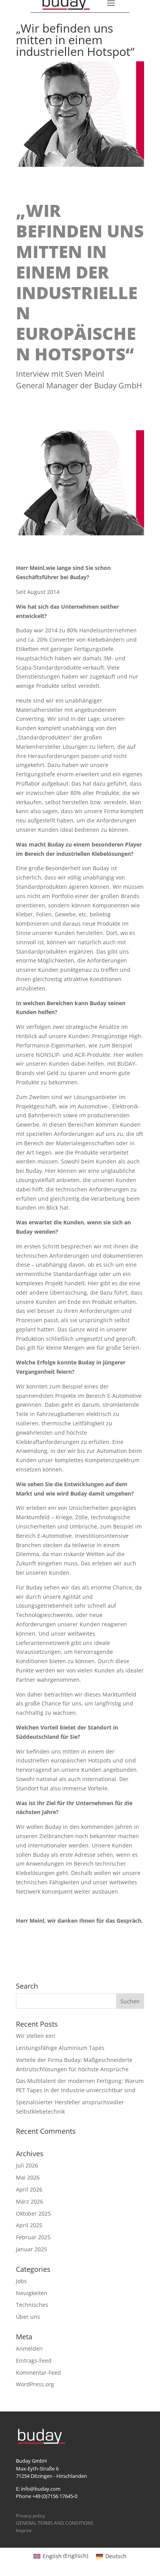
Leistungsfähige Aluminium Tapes (60, 2048)
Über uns (28, 2317)
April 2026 (29, 2189)
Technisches (32, 2305)
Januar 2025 (31, 2249)
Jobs (21, 2281)
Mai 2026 (28, 2177)
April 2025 (29, 2225)
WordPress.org (35, 2384)
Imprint (24, 2530)
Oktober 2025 (33, 2213)
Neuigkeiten (32, 2293)
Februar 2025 (33, 2237)
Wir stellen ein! (36, 2036)
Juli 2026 (27, 2165)
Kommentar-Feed (38, 2373)
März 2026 (30, 2201)
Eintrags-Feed (34, 2360)
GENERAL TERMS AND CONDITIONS (55, 2523)
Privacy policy (30, 2516)
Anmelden (29, 2348)
